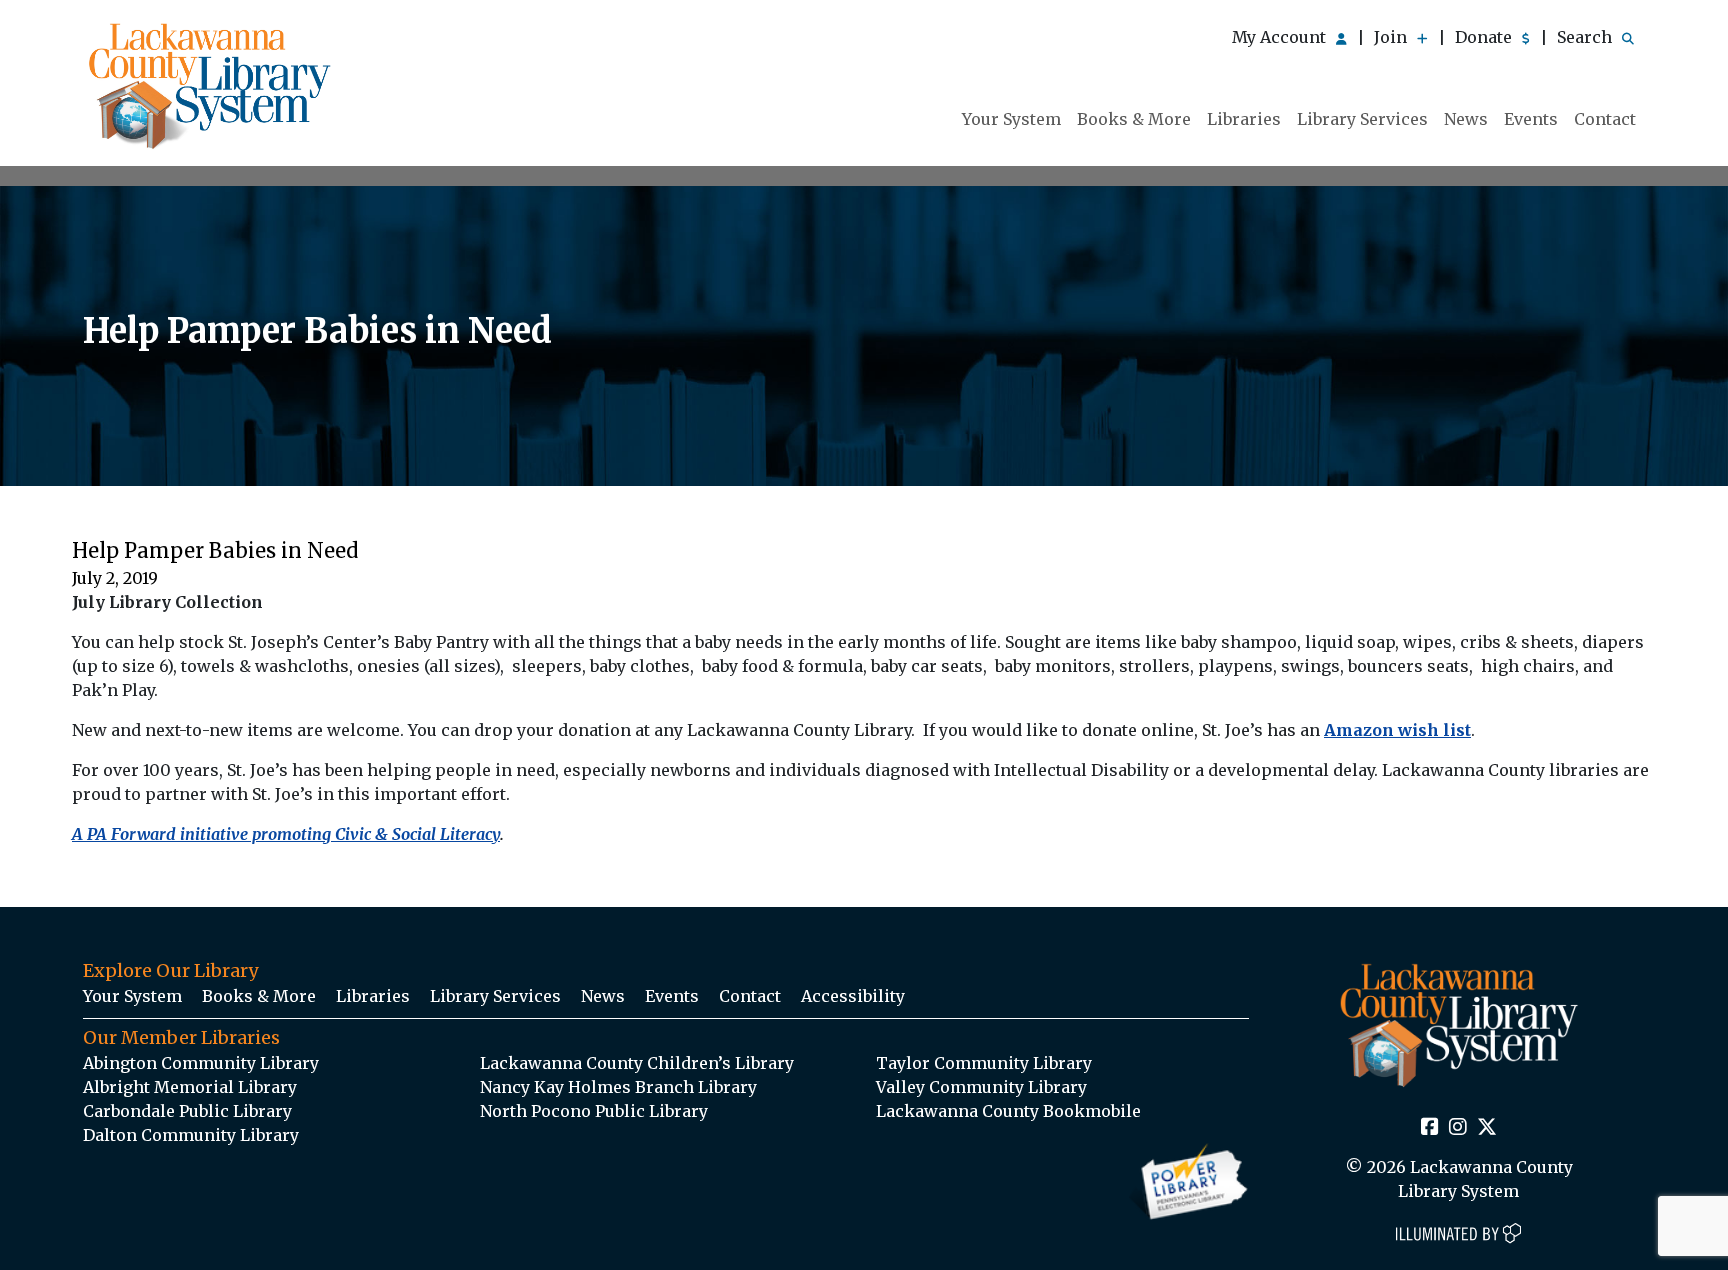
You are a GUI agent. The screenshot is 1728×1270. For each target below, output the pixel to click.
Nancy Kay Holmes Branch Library (618, 1087)
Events (1531, 119)
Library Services (1362, 119)
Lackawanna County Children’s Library (637, 1063)
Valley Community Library (981, 1087)
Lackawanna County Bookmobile (1008, 1111)
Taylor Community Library (984, 1063)
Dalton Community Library (191, 1135)
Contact (1605, 119)
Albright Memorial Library (190, 1087)
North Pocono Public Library (594, 1111)
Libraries (1244, 119)
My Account (1281, 37)
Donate (1485, 37)
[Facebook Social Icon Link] (1430, 1128)
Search (1586, 37)
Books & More (1134, 119)
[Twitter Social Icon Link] (1487, 1128)
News (1466, 119)
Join (1392, 37)
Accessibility (853, 996)
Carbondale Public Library (187, 1111)
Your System (1011, 119)
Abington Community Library (201, 1063)
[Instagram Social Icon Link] (1458, 1128)
